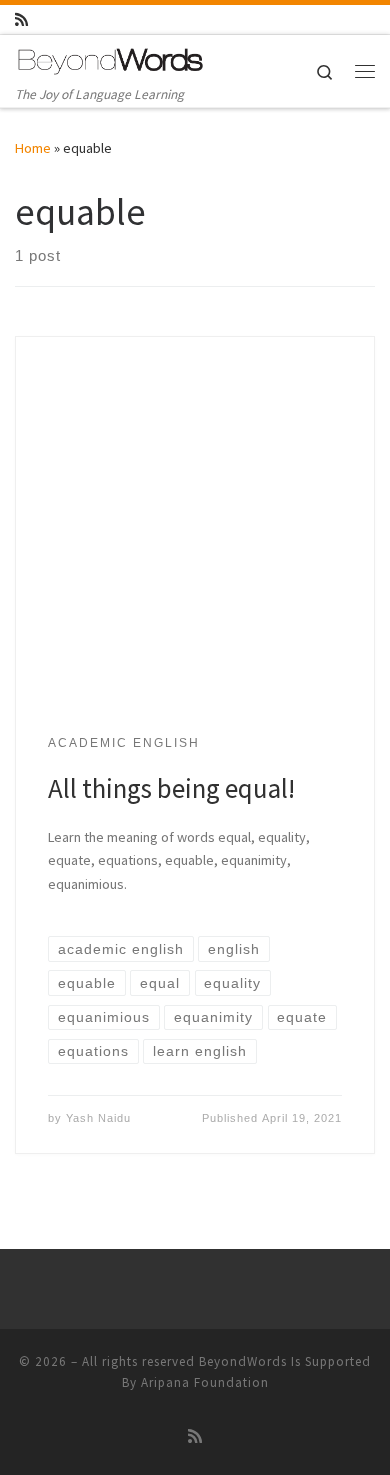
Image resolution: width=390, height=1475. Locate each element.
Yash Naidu (98, 1118)
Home (33, 148)
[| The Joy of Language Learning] (111, 59)
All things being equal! (171, 788)
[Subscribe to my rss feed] (21, 19)
